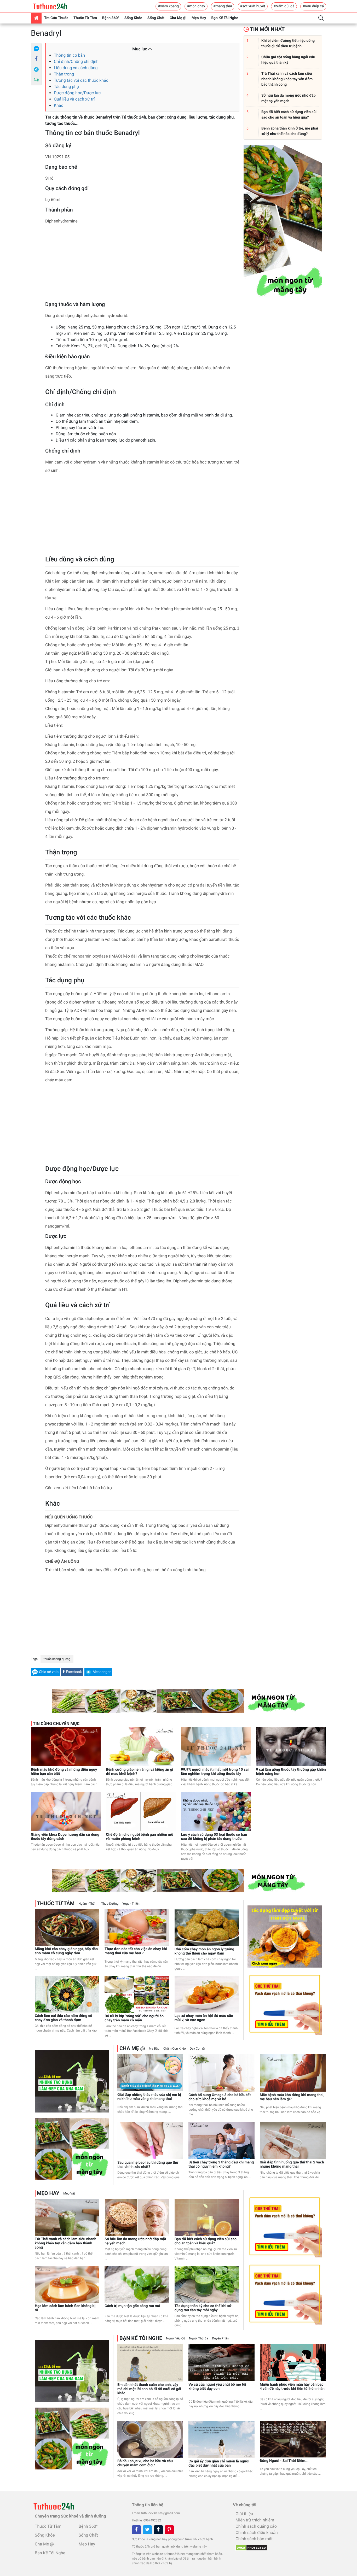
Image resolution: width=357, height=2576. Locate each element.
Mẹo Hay (199, 18)
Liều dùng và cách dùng (76, 68)
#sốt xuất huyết (253, 6)
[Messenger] (36, 69)
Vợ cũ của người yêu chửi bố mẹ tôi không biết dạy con (217, 2387)
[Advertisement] (142, 265)
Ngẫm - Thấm (88, 1904)
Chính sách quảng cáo (256, 2526)
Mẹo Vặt (69, 2193)
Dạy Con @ (197, 2049)
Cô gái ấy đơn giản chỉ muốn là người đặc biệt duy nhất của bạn (219, 2463)
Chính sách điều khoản (257, 2533)
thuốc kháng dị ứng (57, 1659)
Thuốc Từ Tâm (85, 18)
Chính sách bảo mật (254, 2539)
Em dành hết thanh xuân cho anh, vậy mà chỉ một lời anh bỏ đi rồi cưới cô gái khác (149, 2389)
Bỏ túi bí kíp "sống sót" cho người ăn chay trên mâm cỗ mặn (134, 2018)
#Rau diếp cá (313, 6)
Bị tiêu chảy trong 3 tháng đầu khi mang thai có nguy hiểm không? (221, 2164)
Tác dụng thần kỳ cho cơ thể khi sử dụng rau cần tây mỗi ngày (203, 2308)
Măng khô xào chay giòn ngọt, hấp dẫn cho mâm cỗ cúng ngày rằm (66, 1951)
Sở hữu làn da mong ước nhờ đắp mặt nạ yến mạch (135, 2241)
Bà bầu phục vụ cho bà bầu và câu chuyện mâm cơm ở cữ (145, 2463)
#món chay (196, 6)
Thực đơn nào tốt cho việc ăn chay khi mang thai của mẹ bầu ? (136, 1951)
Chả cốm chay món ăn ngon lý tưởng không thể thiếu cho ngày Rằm (205, 1951)
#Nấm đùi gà (284, 6)
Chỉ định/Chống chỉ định (76, 61)
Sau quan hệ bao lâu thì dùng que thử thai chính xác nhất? (148, 2165)
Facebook (74, 1672)
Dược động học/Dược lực (77, 93)
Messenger (102, 1672)
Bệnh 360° (111, 18)
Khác (59, 105)
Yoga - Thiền (131, 1904)
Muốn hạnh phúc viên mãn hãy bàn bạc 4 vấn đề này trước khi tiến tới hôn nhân (292, 2387)
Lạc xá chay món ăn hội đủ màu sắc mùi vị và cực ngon (204, 2018)
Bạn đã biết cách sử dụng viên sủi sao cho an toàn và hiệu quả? (206, 2241)
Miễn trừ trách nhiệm (255, 2520)
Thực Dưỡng (110, 1904)
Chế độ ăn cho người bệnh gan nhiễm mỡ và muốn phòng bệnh (140, 1837)
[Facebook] (36, 59)
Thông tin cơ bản (69, 55)
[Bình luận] (36, 80)
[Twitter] (147, 2530)
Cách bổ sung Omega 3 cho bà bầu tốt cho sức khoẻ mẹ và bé (220, 2097)
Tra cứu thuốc (56, 18)
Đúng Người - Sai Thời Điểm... (284, 2461)
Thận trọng (64, 74)
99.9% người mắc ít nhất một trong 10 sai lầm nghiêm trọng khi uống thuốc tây (215, 1772)
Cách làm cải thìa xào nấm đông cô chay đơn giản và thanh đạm (64, 2018)
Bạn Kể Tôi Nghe (225, 18)
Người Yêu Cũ (176, 2338)
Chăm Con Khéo (175, 2049)
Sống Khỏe (133, 18)
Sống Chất (156, 18)
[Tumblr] (158, 2530)
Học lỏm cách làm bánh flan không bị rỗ (65, 2308)
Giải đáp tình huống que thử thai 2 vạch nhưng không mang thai (292, 2164)
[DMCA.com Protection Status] (250, 2546)
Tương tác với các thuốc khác (81, 80)
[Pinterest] (169, 2530)
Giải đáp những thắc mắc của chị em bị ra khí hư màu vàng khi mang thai (149, 2097)
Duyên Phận (220, 2338)
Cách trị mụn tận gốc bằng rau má (132, 2306)
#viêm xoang (168, 6)
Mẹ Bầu (154, 2049)
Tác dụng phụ (66, 87)
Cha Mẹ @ (178, 18)
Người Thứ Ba (198, 2338)
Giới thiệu (244, 2514)
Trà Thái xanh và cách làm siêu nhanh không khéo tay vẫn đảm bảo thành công (66, 2243)
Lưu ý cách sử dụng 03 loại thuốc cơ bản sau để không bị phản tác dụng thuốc (214, 1837)
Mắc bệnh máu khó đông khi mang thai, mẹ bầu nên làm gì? (292, 2097)
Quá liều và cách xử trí (74, 99)
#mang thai (223, 6)
